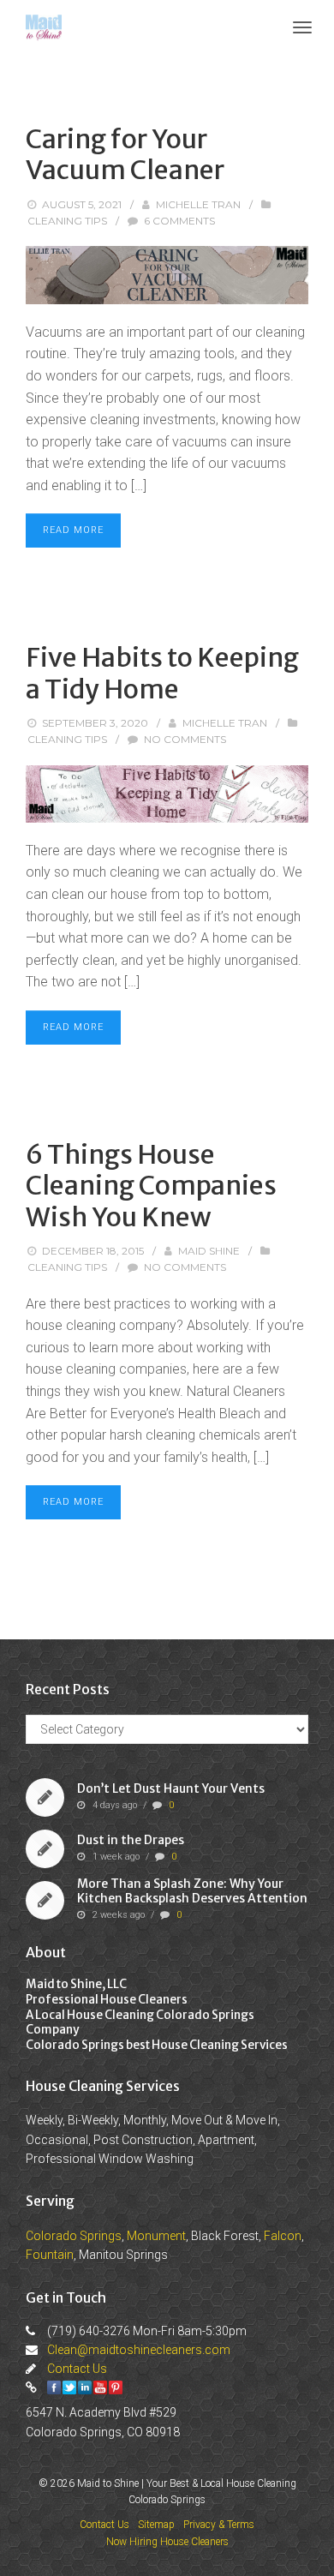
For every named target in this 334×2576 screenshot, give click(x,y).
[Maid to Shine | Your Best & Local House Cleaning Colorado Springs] (44, 26)
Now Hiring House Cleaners (167, 2542)
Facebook (54, 2387)
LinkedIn (85, 2387)
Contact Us (77, 2369)
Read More (73, 530)
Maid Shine (209, 1251)
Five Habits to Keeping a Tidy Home (162, 673)
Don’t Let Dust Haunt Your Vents (171, 1788)
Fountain (50, 2255)
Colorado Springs (74, 2236)
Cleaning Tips (67, 221)
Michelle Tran (198, 204)
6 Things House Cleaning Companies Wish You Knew (151, 1186)
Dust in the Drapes (131, 1840)
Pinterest (116, 2387)
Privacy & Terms (219, 2525)
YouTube (100, 2387)
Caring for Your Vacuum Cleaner (125, 154)
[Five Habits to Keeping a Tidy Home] (167, 794)
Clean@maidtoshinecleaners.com (139, 2350)
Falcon (283, 2236)
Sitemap (156, 2525)
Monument (156, 2236)
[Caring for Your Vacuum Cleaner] (167, 275)
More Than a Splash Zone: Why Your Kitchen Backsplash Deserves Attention (192, 1892)
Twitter (69, 2387)
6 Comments (179, 221)
